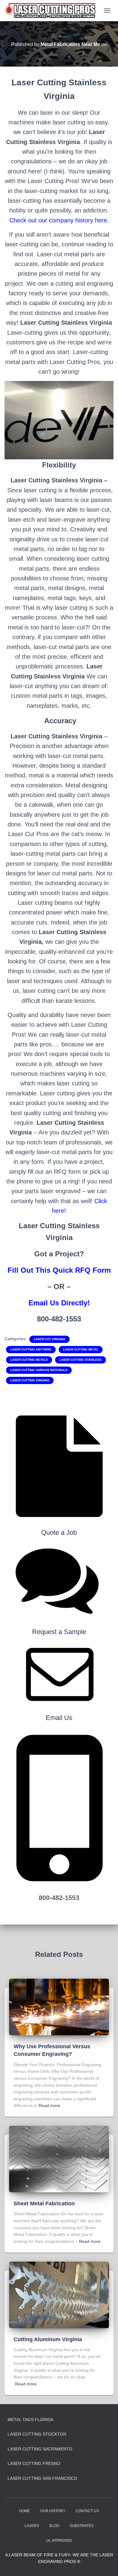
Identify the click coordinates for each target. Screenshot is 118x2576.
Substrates (82, 2526)
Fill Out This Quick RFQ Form (59, 1270)
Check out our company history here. (59, 220)
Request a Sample (59, 1632)
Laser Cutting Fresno (34, 2463)
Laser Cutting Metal (81, 1349)
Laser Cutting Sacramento (40, 2449)
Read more (49, 2105)
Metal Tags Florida (30, 2420)
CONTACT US (87, 2511)
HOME (25, 2511)
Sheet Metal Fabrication (44, 2204)
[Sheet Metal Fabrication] (59, 2159)
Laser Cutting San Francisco (42, 2478)
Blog (54, 2526)
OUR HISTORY (53, 2511)
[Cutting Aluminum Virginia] (59, 2294)
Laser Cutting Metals (29, 1360)
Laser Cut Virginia (49, 1339)
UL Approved (59, 2541)
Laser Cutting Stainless (80, 1360)
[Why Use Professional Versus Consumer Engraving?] (59, 2007)
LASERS (32, 2526)
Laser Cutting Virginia (30, 1380)
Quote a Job (59, 1532)
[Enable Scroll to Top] (106, 2564)
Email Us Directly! (59, 1303)
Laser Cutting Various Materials (39, 1370)
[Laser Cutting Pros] (52, 11)
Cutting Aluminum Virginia (48, 2339)
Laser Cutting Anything (31, 1349)
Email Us (59, 1718)
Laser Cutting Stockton (37, 2434)
